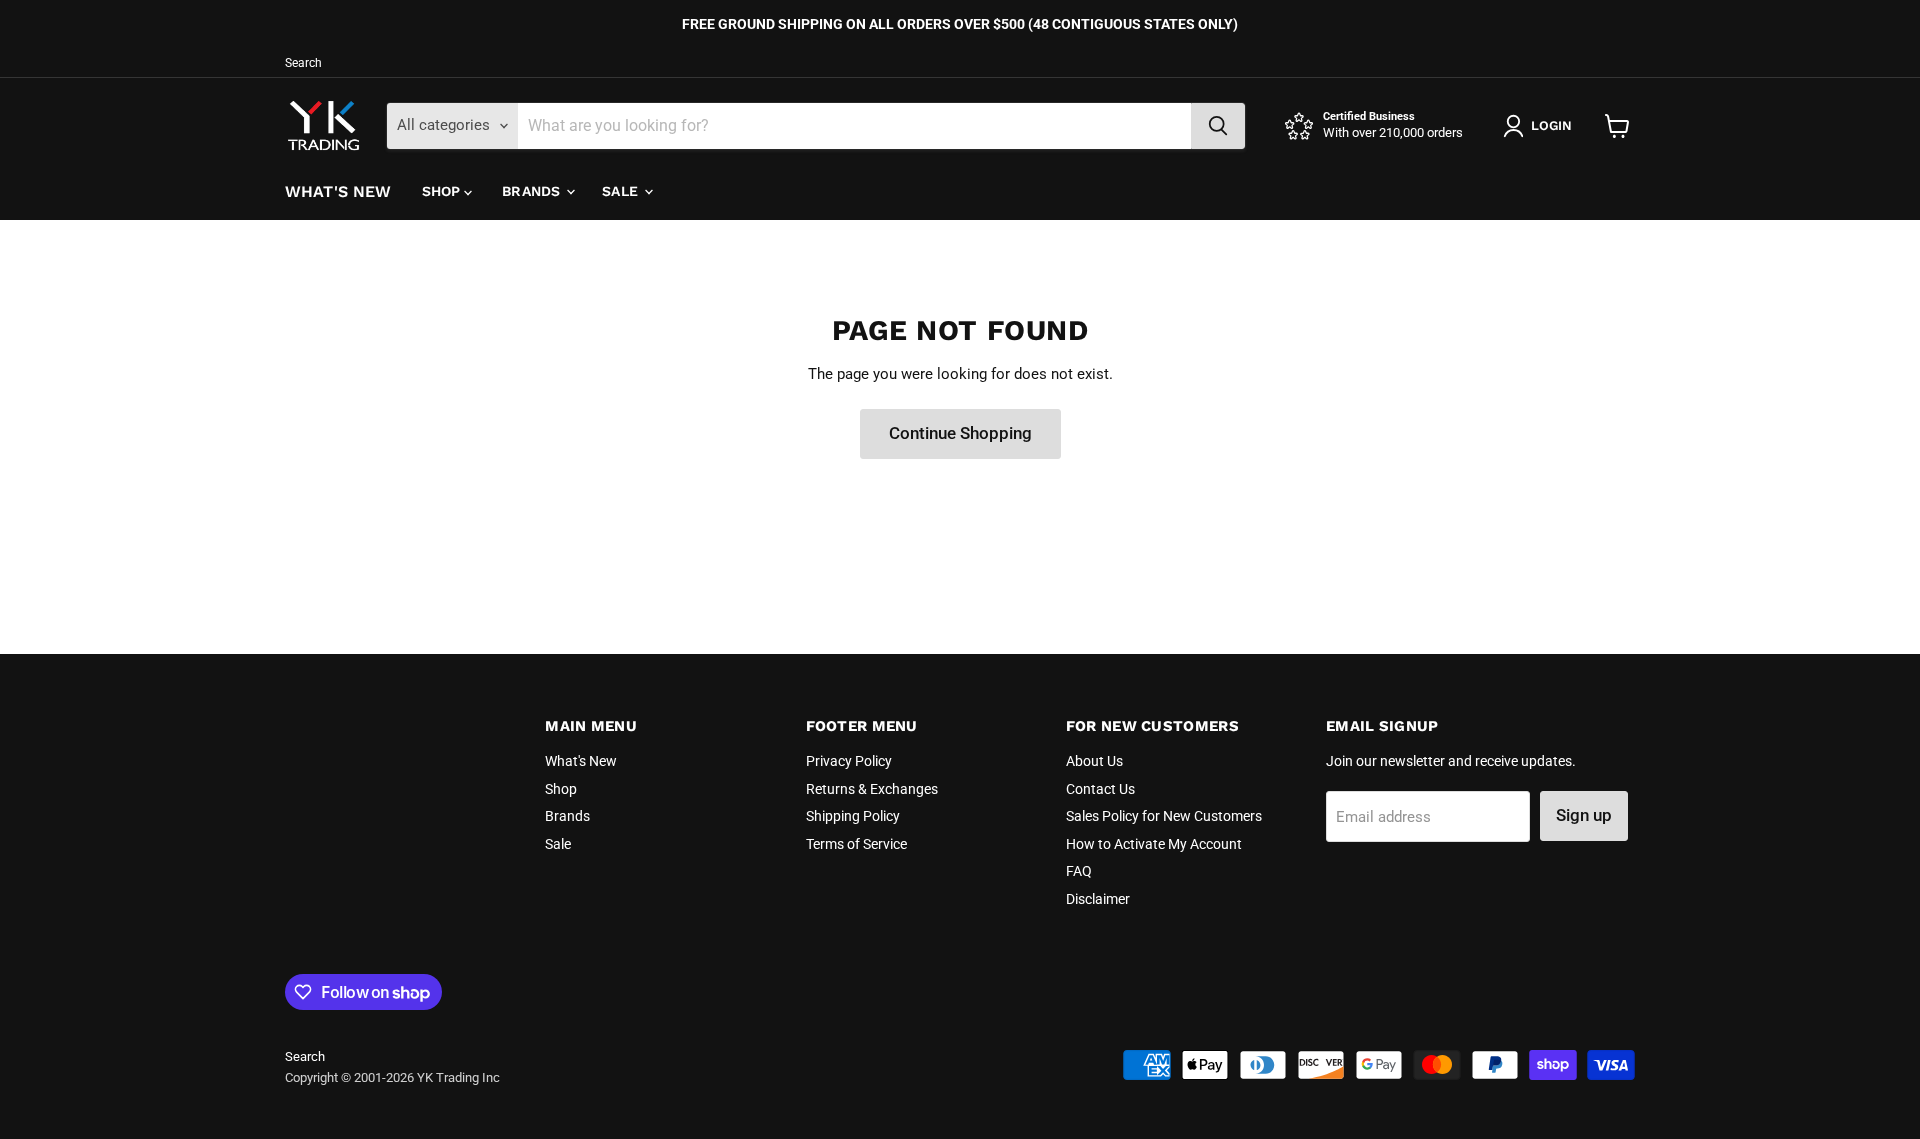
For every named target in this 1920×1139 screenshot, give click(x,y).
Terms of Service (856, 844)
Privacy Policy (849, 761)
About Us (1094, 761)
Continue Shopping (960, 433)
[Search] (1218, 126)
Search (303, 63)
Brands (533, 191)
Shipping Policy (853, 816)
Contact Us (1100, 789)
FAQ (1079, 871)
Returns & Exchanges (872, 789)
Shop (443, 191)
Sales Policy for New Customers (1164, 816)
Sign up (1584, 815)
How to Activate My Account (1154, 844)
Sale (622, 191)
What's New (338, 191)
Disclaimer (1098, 899)
